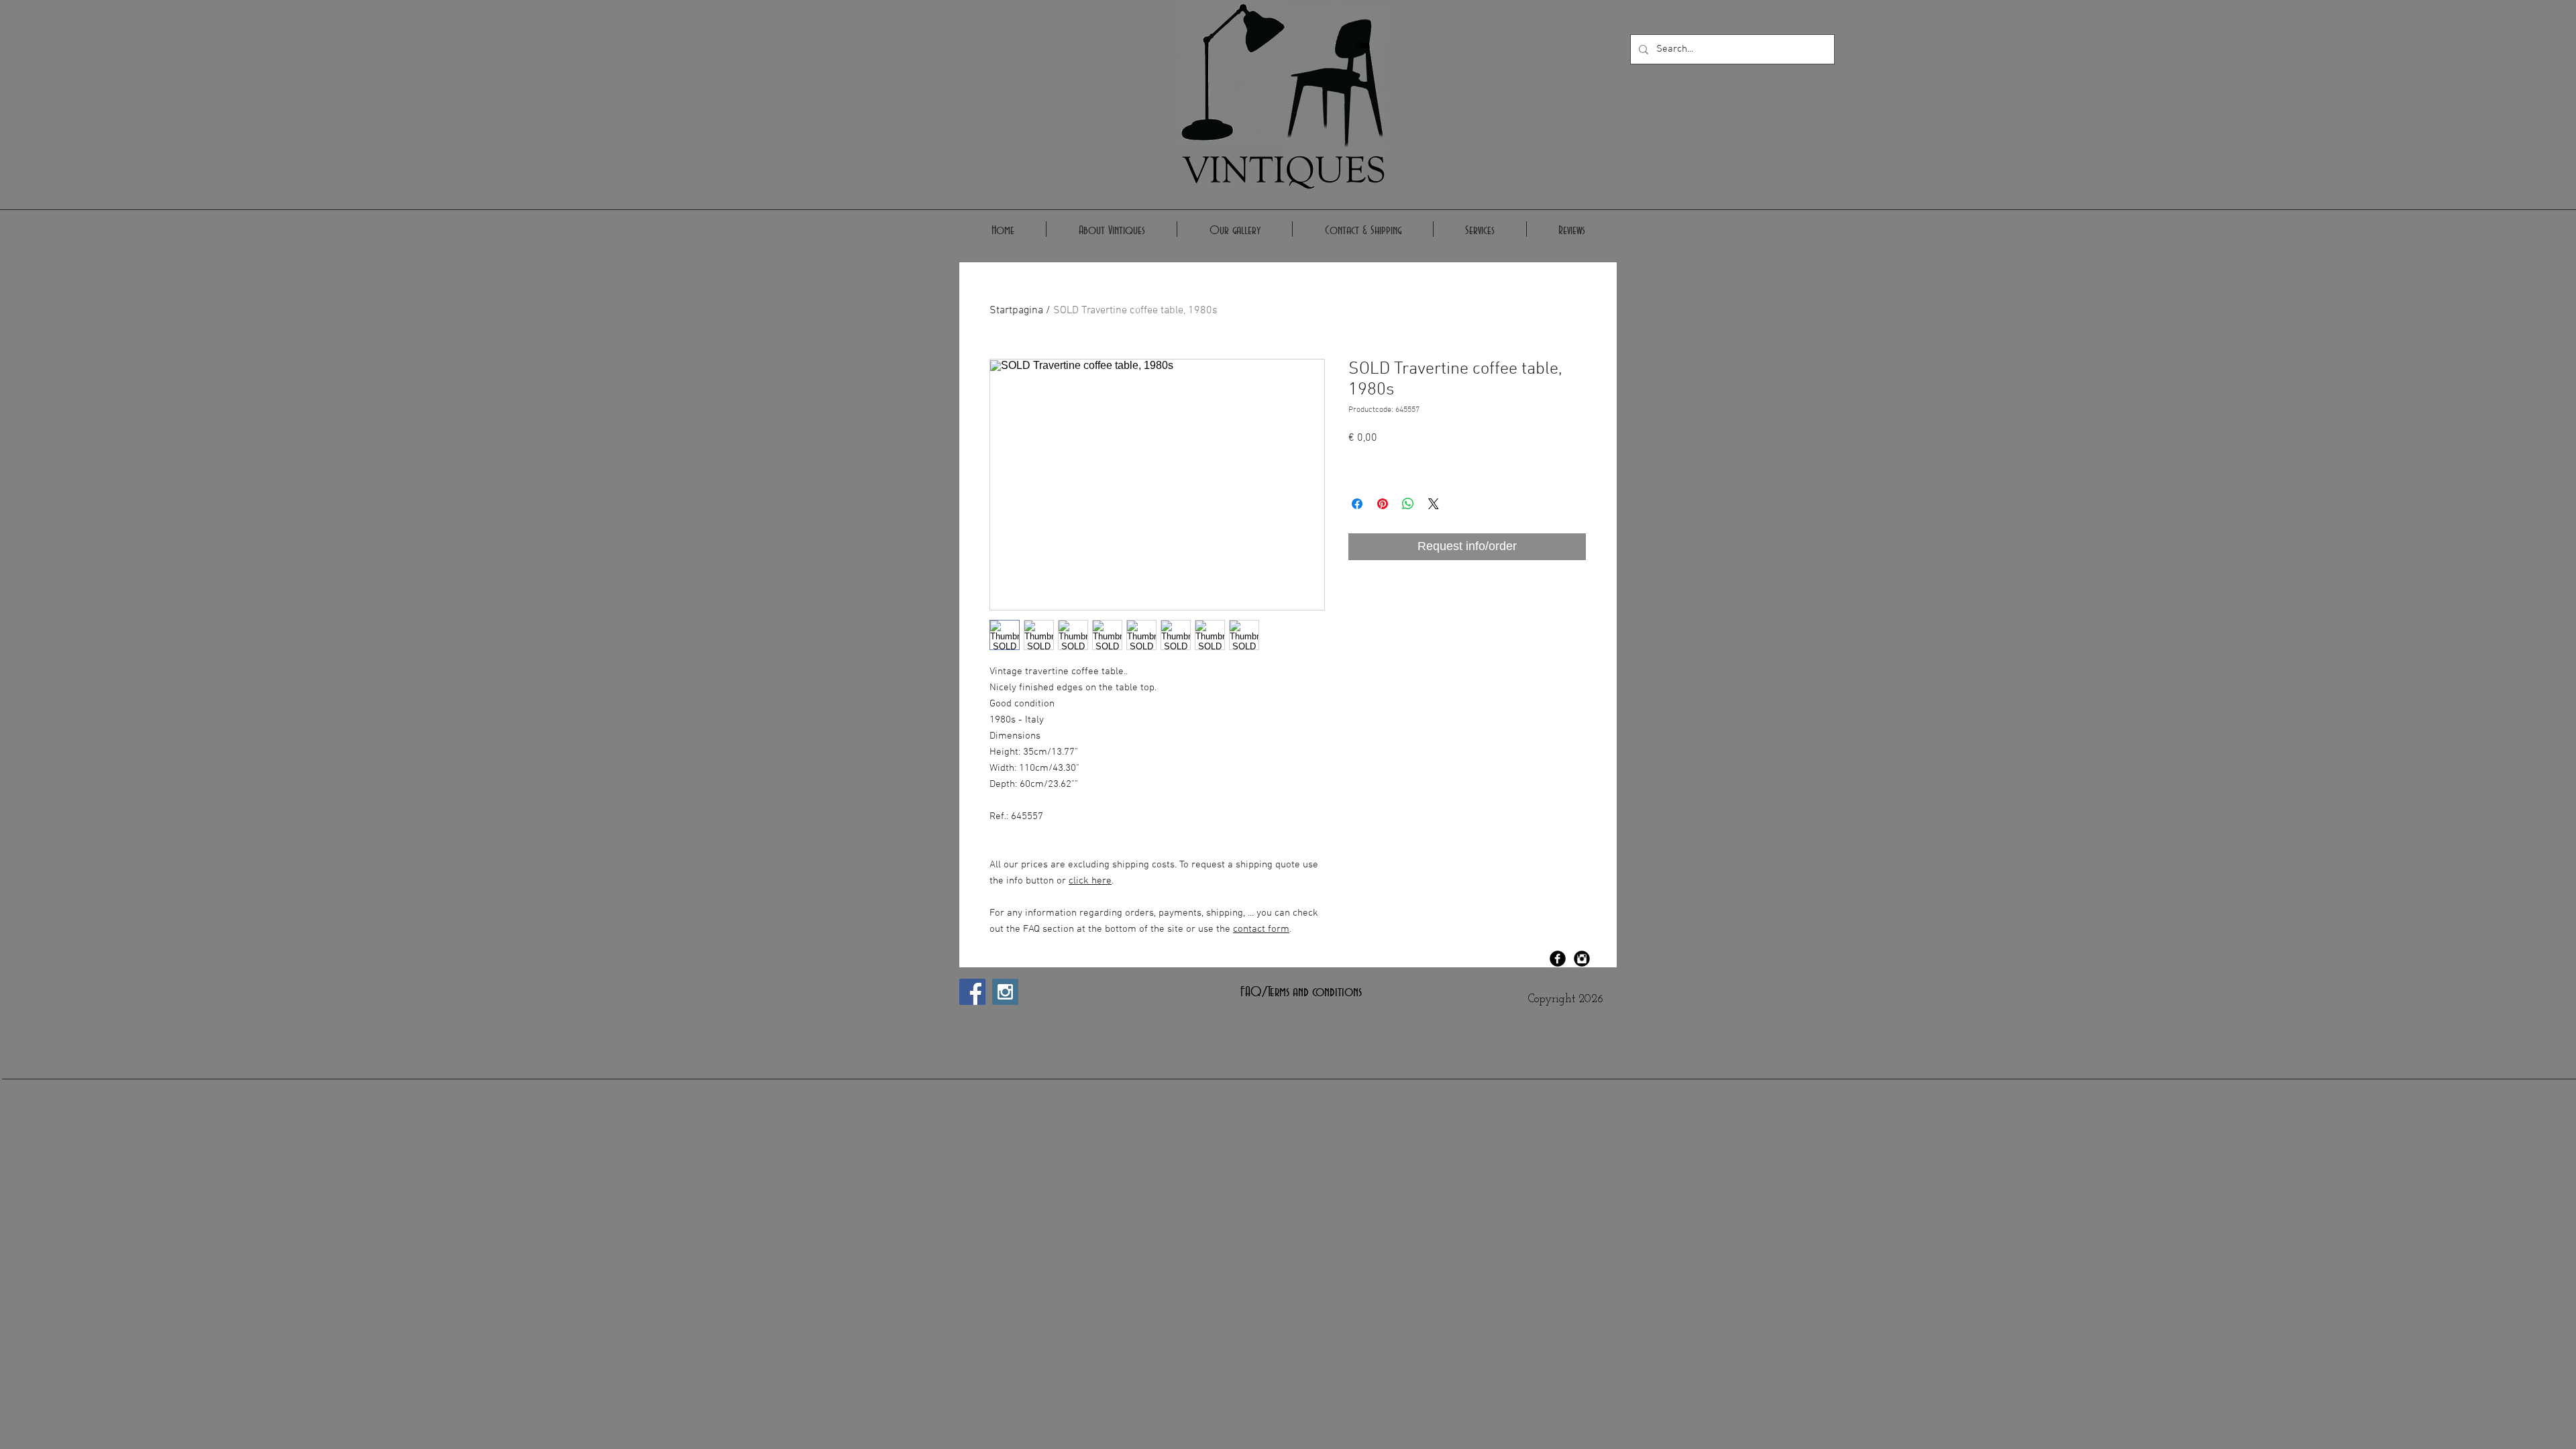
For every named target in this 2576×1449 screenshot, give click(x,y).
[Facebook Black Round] (1558, 959)
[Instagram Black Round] (1582, 959)
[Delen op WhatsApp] (1408, 504)
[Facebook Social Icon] (972, 992)
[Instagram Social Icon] (1005, 992)
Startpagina (1016, 311)
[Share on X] (1434, 504)
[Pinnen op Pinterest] (1383, 504)
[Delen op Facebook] (1357, 504)
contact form (1261, 929)
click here (1090, 881)
